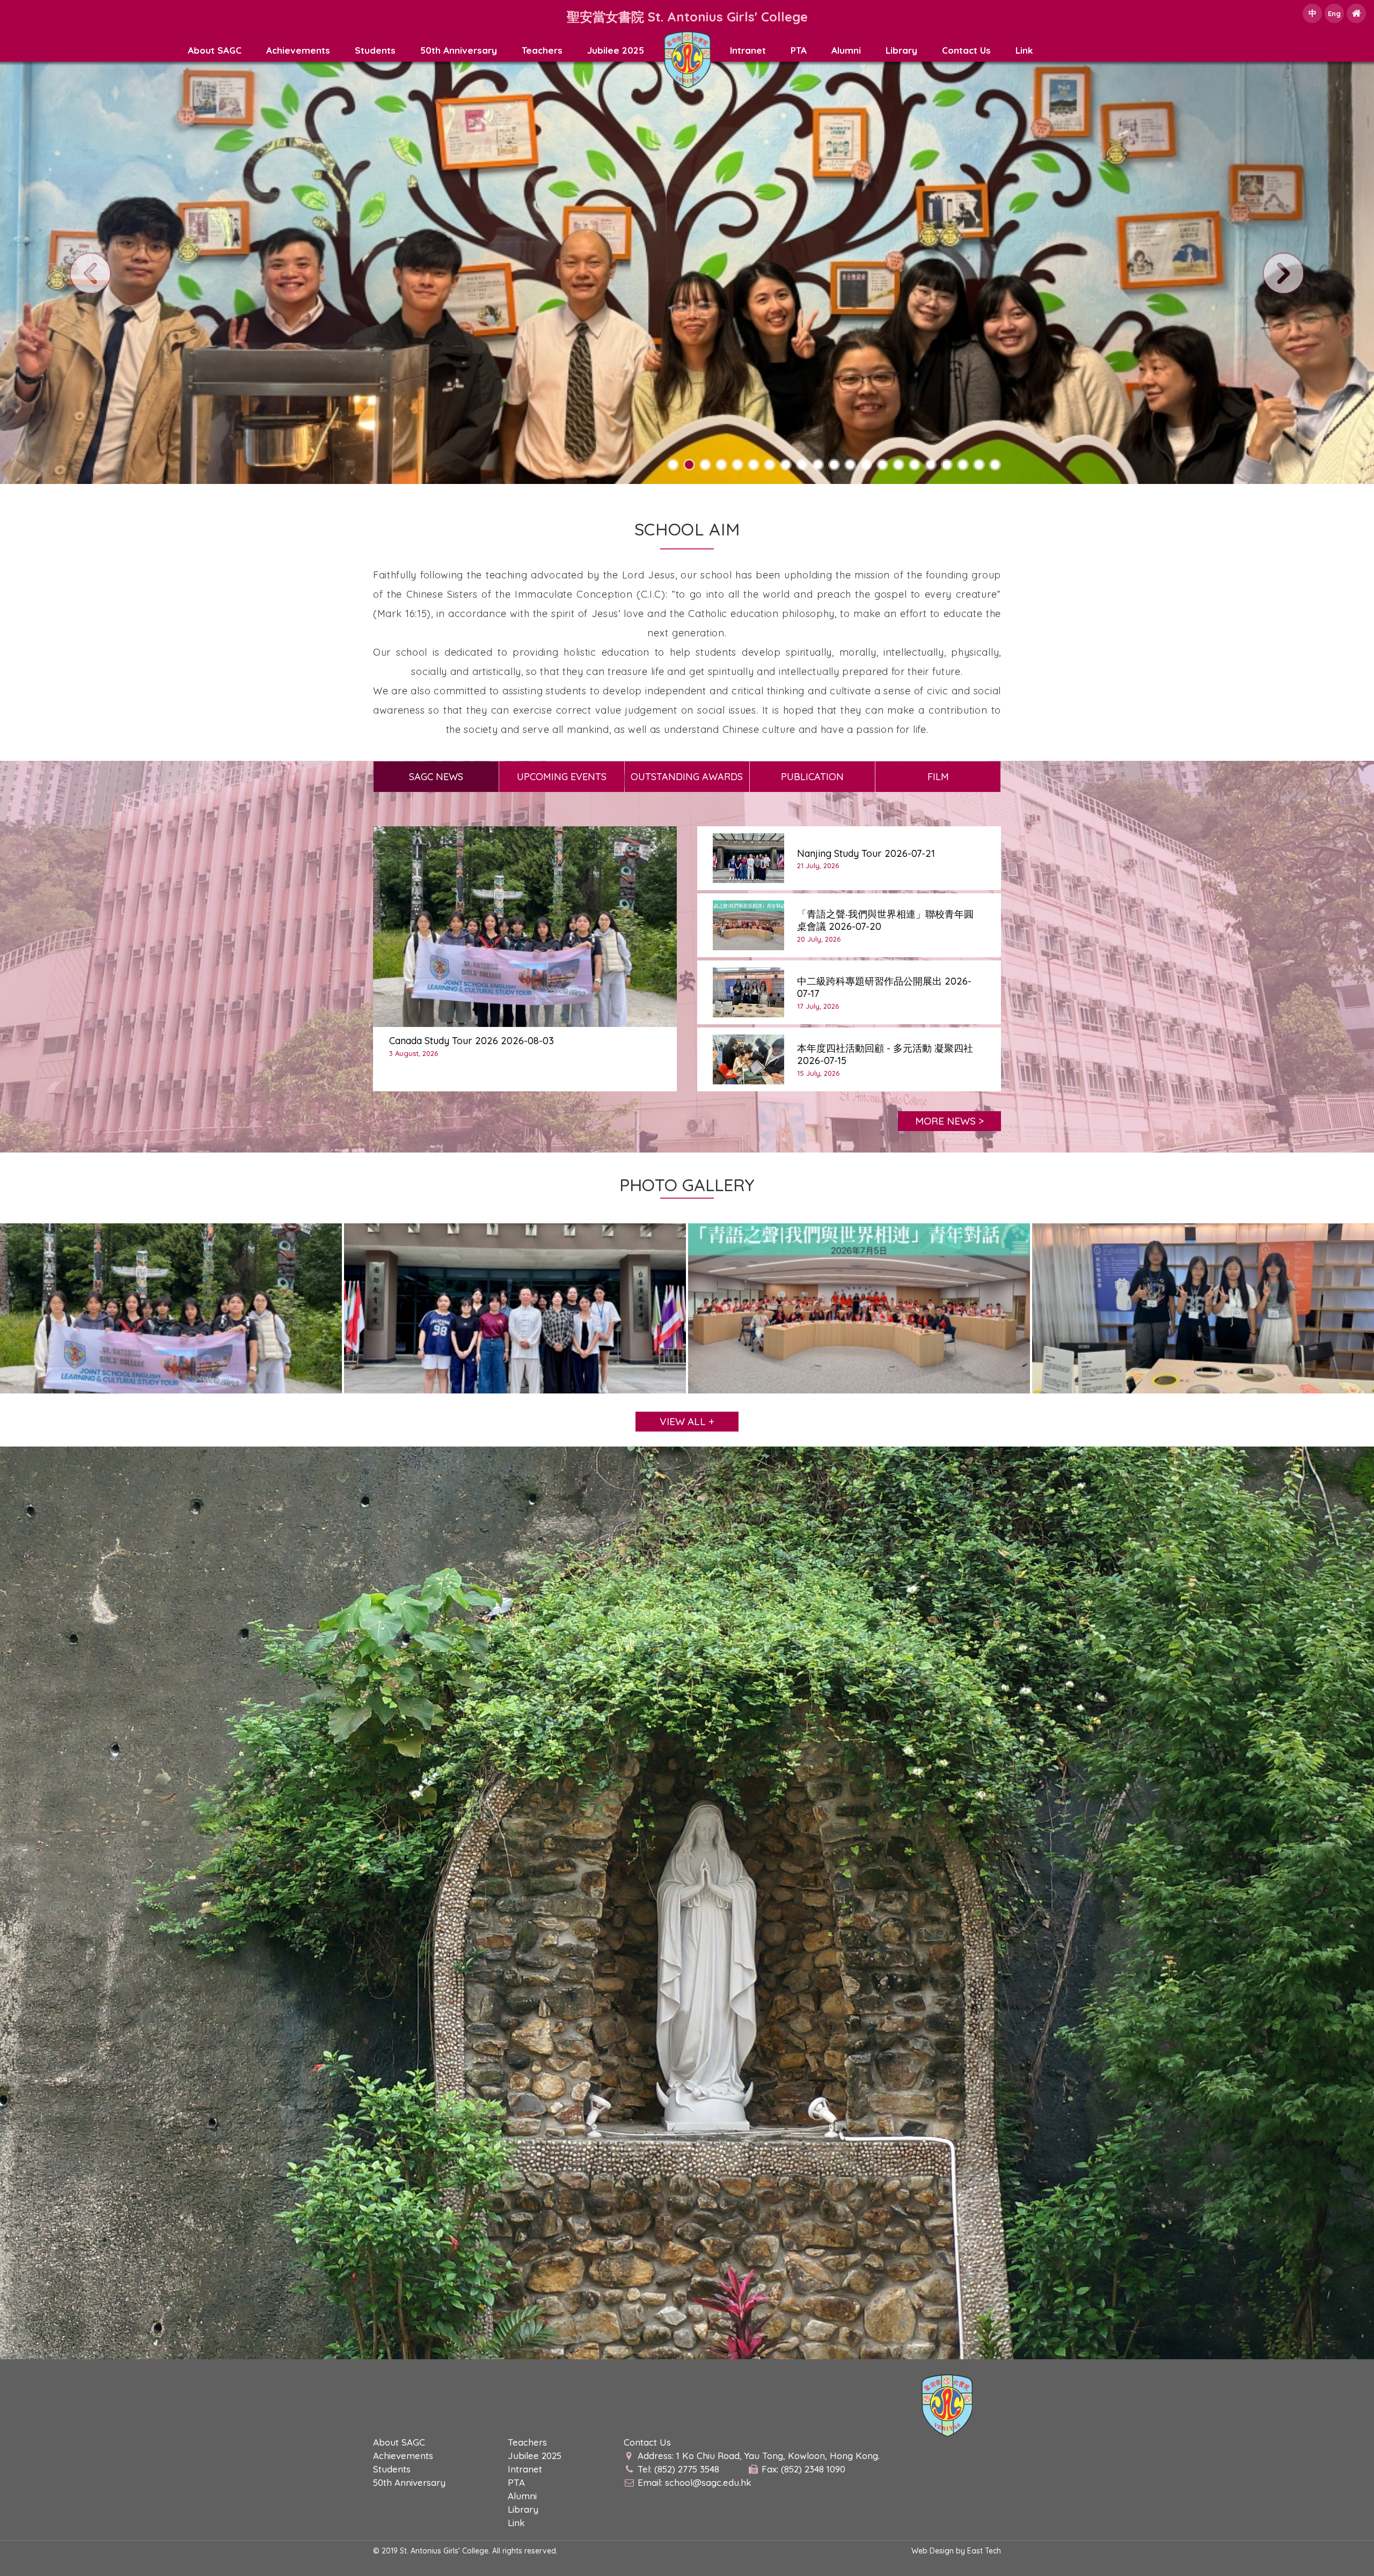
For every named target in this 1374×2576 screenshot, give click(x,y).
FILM (938, 777)
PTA (799, 50)
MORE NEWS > (949, 1121)
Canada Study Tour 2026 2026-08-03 (472, 1041)
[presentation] (90, 273)
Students (375, 50)
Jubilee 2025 (616, 50)
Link (1024, 50)
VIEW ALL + (687, 1421)
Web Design (933, 2551)
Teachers (542, 50)
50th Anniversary (459, 50)
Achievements (298, 50)
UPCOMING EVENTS (562, 777)
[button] (673, 465)
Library (901, 50)
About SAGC (215, 50)
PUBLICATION (812, 777)
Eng (1334, 13)
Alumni (846, 50)
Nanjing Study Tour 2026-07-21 (866, 853)
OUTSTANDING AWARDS (687, 777)
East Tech (984, 2551)
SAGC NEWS (436, 777)
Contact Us (966, 50)
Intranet (748, 50)
